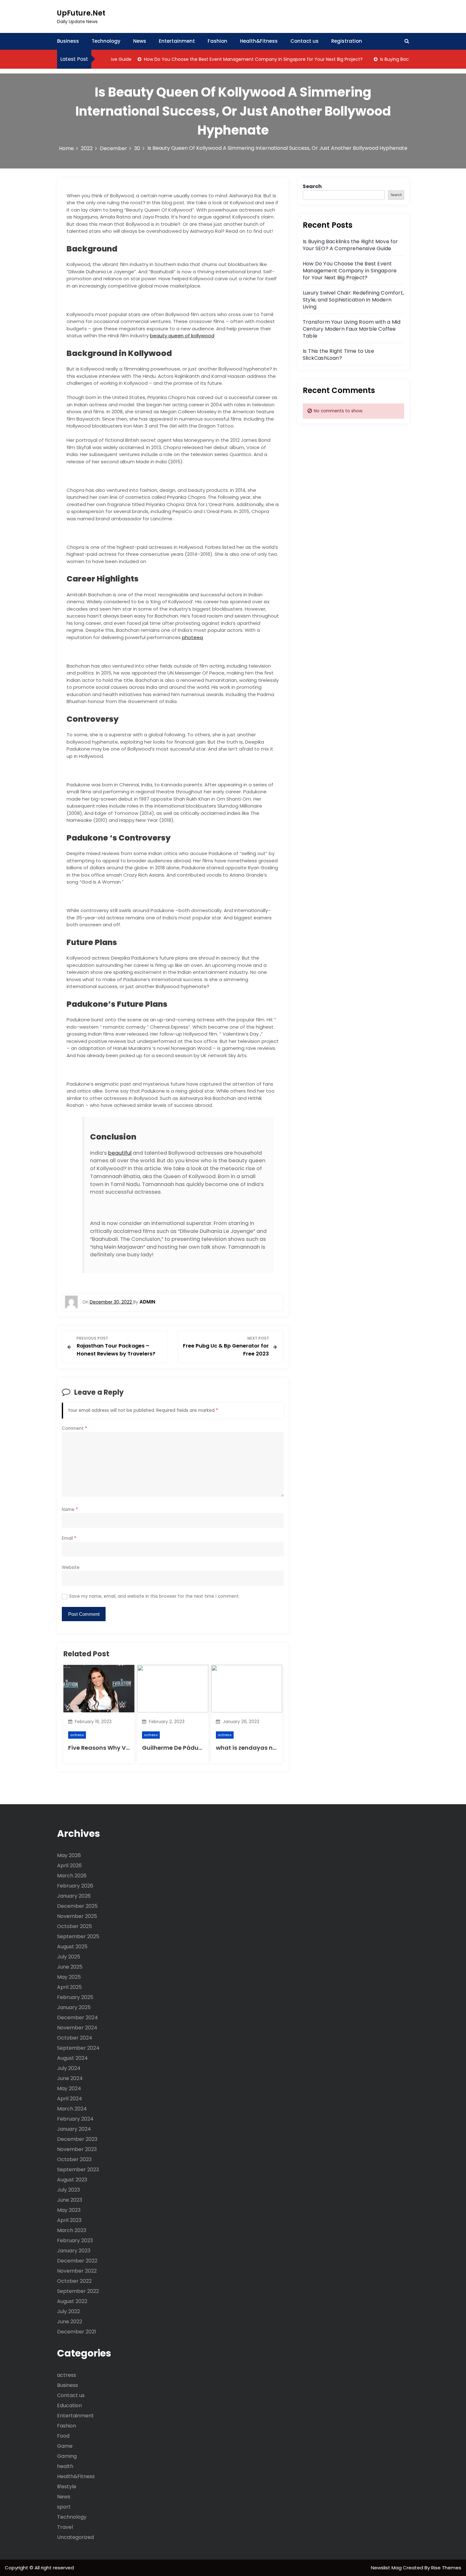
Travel (65, 2527)
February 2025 (75, 1997)
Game (65, 2446)
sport (64, 2507)
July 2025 (69, 1957)
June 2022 (70, 2322)
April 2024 (70, 2099)
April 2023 (69, 2220)
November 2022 (77, 2271)
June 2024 (70, 2078)
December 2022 (77, 2261)
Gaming (67, 2456)
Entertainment (177, 41)
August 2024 (72, 2058)
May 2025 (69, 1977)
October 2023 (74, 2159)
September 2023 (78, 2170)
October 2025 (74, 1926)
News (140, 41)
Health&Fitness (259, 41)
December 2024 (78, 2018)
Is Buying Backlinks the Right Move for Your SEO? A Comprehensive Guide (350, 245)
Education (69, 2405)
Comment (74, 1428)
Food (63, 2436)
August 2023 (72, 2180)
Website (71, 1567)
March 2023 (72, 2230)
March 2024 (72, 2109)
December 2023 (77, 2139)
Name (70, 1510)
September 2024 (78, 2048)
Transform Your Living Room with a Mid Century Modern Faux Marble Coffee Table (352, 329)
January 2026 (74, 1896)
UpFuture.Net (81, 13)
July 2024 (69, 2068)
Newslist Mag (387, 2568)
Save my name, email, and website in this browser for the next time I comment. (154, 1596)
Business (68, 41)
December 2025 (77, 1906)
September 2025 (78, 1936)
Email (69, 1538)
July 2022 (68, 2311)
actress (77, 1735)
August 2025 (72, 1947)
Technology (106, 41)
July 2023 (68, 2190)
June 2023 (70, 2200)
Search (312, 186)
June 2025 (70, 1967)
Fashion (217, 41)
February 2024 (75, 2119)
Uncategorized (75, 2537)
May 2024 (69, 2088)
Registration (347, 41)
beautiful (120, 1153)
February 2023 (75, 2240)
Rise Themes (446, 2568)
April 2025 (69, 1987)
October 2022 (74, 2281)
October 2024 (75, 2038)
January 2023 (74, 2251)
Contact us (304, 41)
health (65, 2466)
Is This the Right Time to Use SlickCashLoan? (338, 355)
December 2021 (77, 2332)
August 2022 (72, 2301)
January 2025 (74, 2007)
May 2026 (69, 1855)
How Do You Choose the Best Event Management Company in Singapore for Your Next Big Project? (224, 59)
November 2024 (77, 2028)
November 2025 (77, 1916)
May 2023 (69, 2210)
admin (147, 1302)
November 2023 (77, 2149)
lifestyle (67, 2487)
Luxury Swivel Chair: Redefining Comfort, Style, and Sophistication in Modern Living (353, 300)
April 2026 (69, 1865)
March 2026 (72, 1876)
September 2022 (78, 2291)
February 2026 (75, 1886)
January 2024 (74, 2129)
